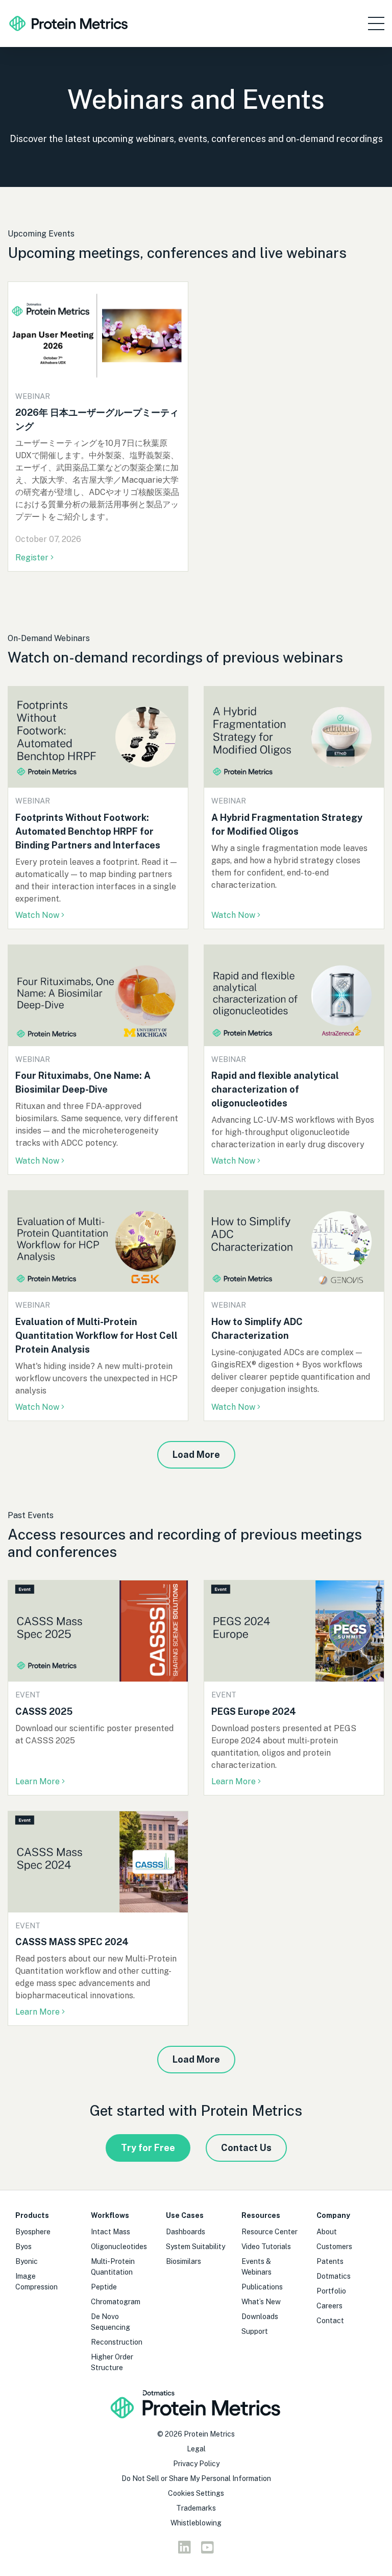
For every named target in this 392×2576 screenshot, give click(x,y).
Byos (23, 2247)
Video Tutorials (266, 2247)
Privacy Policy (196, 2464)
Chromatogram (116, 2302)
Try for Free (148, 2148)
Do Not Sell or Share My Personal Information (196, 2478)
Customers (334, 2247)
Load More (196, 1455)
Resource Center (269, 2232)
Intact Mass (111, 2232)
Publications (262, 2287)
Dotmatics (334, 2276)
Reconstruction (117, 2342)
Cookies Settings (196, 2493)
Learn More (38, 1781)
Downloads (260, 2317)
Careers (329, 2306)
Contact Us (246, 2148)
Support (255, 2331)
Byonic (27, 2261)
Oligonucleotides (119, 2247)
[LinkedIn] (185, 2550)
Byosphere (33, 2232)
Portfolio (331, 2291)
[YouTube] (207, 2550)
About (327, 2232)
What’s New (261, 2302)
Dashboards (186, 2232)
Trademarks (196, 2508)
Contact (330, 2321)
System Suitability (195, 2247)
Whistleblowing (196, 2523)
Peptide (104, 2287)
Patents (330, 2261)
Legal (196, 2449)
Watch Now (37, 915)
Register (33, 558)
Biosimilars (183, 2261)
